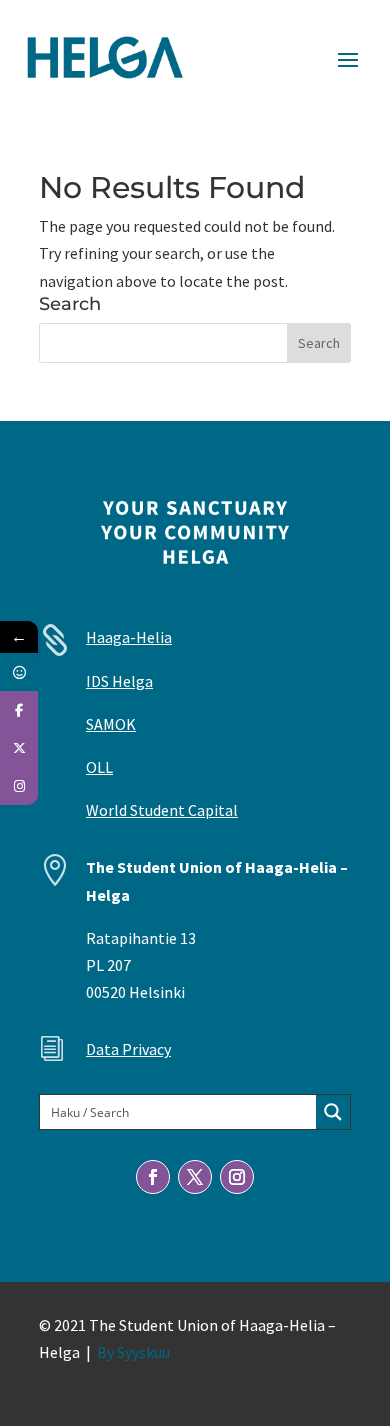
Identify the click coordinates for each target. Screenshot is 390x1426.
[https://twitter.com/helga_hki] (19, 748)
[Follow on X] (195, 1177)
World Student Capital (162, 810)
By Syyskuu (133, 1352)
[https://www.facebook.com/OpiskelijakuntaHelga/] (19, 710)
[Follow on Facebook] (153, 1177)
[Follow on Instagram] (237, 1177)
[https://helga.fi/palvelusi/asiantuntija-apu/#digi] (19, 672)
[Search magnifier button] (333, 1112)
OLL (99, 767)
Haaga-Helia (129, 637)
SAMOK (111, 724)
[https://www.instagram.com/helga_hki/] (19, 786)
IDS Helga (119, 681)
